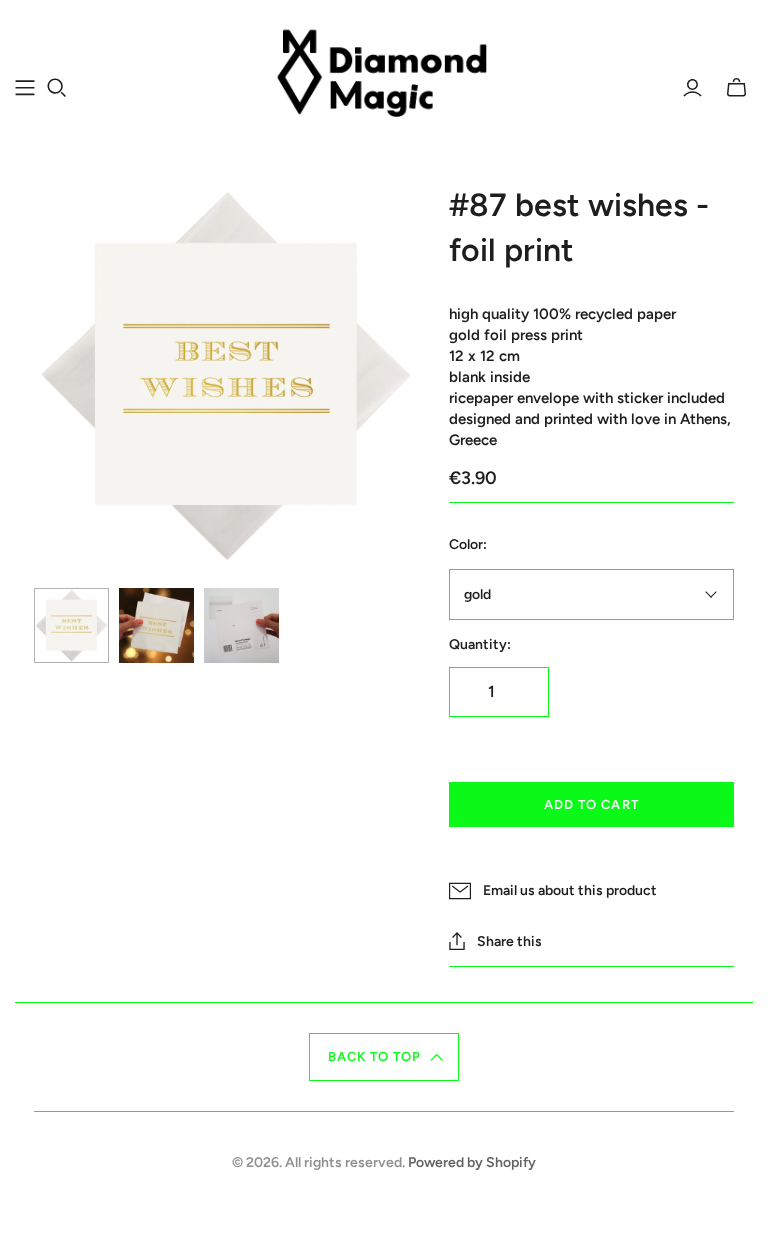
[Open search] (57, 88)
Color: (468, 544)
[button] (384, 1057)
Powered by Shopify (472, 1162)
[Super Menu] (25, 88)
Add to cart (591, 804)
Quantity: (480, 644)
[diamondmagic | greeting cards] (384, 76)
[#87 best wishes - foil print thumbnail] (71, 625)
